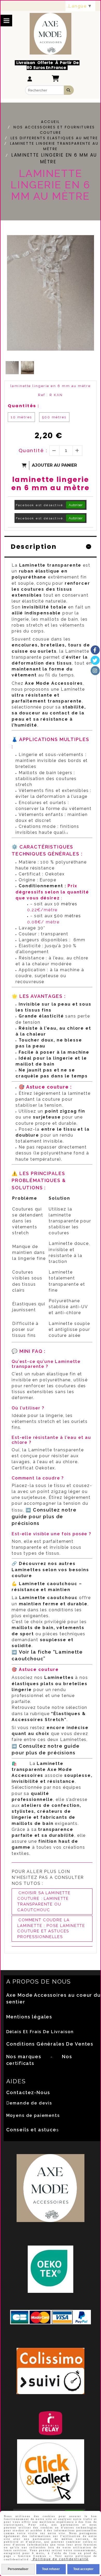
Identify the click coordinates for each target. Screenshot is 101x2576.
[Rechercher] (69, 90)
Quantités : (24, 406)
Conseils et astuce (31, 2130)
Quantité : (33, 450)
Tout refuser (51, 2569)
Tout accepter (83, 2569)
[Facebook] (95, 650)
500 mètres (54, 417)
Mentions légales (29, 2017)
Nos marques (24, 2057)
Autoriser (76, 505)
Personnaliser (18, 2569)
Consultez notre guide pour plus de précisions (44, 1517)
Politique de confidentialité (60, 2559)
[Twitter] (95, 660)
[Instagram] (95, 671)
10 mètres (21, 417)
